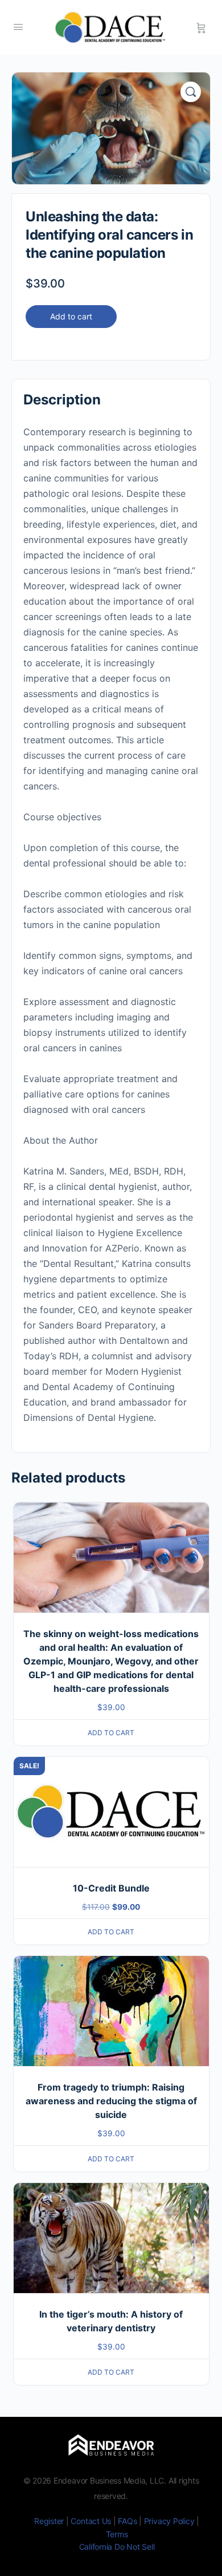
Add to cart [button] (111, 1733)
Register (49, 2521)
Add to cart (71, 316)
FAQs (127, 2521)
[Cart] (201, 27)
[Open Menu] (18, 27)
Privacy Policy (169, 2521)
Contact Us (91, 2521)
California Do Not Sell (117, 2547)
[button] (191, 92)
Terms (117, 2534)
